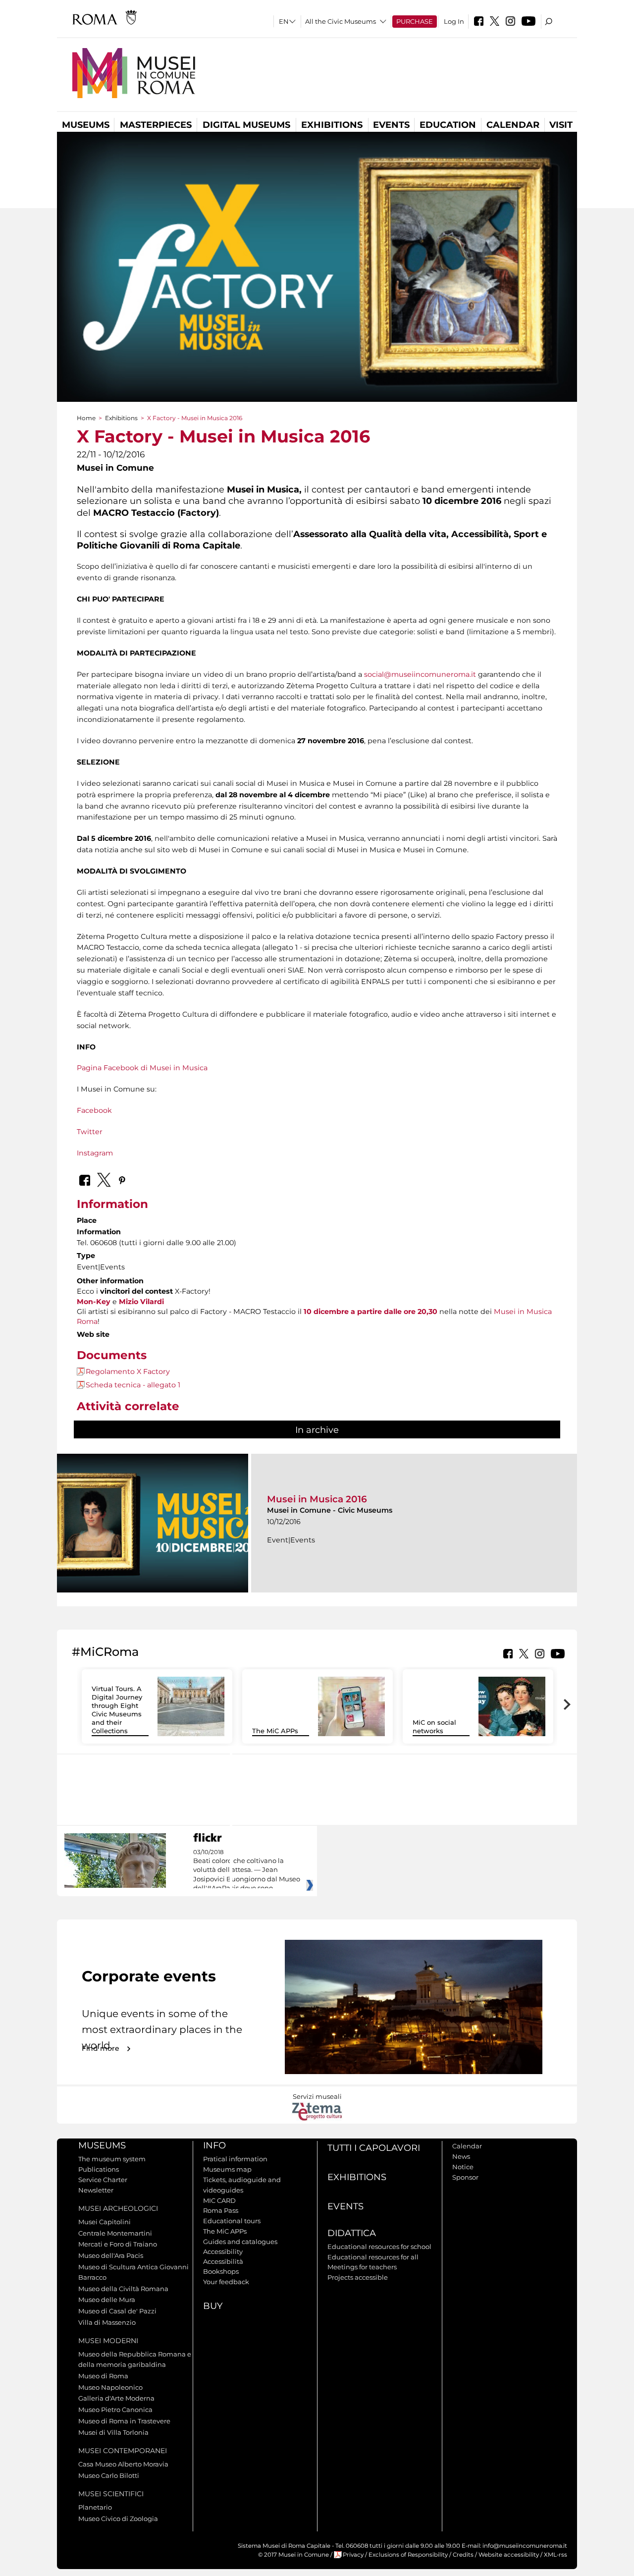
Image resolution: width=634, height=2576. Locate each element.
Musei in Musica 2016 (317, 1499)
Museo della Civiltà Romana (123, 2289)
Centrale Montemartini (115, 2233)
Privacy (353, 2555)
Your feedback (226, 2282)
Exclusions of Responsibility (408, 2555)
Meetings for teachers (362, 2267)
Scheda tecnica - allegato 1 (133, 1385)
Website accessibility (509, 2555)
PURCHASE (415, 21)
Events (391, 125)
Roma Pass (221, 2210)
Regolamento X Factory (128, 1371)
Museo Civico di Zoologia (118, 2519)
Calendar (513, 125)
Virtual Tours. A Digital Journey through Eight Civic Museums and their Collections (117, 1709)
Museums (86, 125)
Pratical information (235, 2159)
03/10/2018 (247, 1870)
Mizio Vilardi (141, 1302)
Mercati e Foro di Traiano (118, 2244)
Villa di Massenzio (107, 2322)
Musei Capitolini (105, 2222)
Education (448, 125)
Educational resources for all (373, 2257)
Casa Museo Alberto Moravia (123, 2464)
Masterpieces (156, 125)
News (461, 2156)
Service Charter (103, 2180)
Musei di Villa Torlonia (113, 2432)
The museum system (112, 2159)
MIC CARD (219, 2200)
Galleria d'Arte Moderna (116, 2398)
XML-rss (555, 2555)
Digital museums (246, 125)
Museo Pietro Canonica (115, 2410)
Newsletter (96, 2190)
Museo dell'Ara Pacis (111, 2255)
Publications (99, 2169)
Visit (561, 125)
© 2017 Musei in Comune (293, 2555)
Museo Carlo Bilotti (109, 2475)
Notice (463, 2167)
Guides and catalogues (240, 2242)
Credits (463, 2555)
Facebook (94, 1110)
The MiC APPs (275, 1731)
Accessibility (223, 2251)
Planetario (95, 2507)
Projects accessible (358, 2277)
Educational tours (232, 2221)
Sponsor (465, 2177)
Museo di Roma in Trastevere (124, 2421)
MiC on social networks (434, 1726)
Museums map (227, 2169)
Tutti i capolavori (374, 2148)
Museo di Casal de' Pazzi (117, 2311)
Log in (454, 21)
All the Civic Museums (341, 21)
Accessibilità (223, 2261)
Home (86, 418)
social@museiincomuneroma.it (420, 674)
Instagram (95, 1153)
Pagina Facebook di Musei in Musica (142, 1068)
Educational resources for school (379, 2247)
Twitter (90, 1132)
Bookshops (221, 2271)
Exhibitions (332, 125)
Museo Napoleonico (110, 2387)
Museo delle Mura (107, 2300)
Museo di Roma (103, 2376)
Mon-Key (94, 1302)
